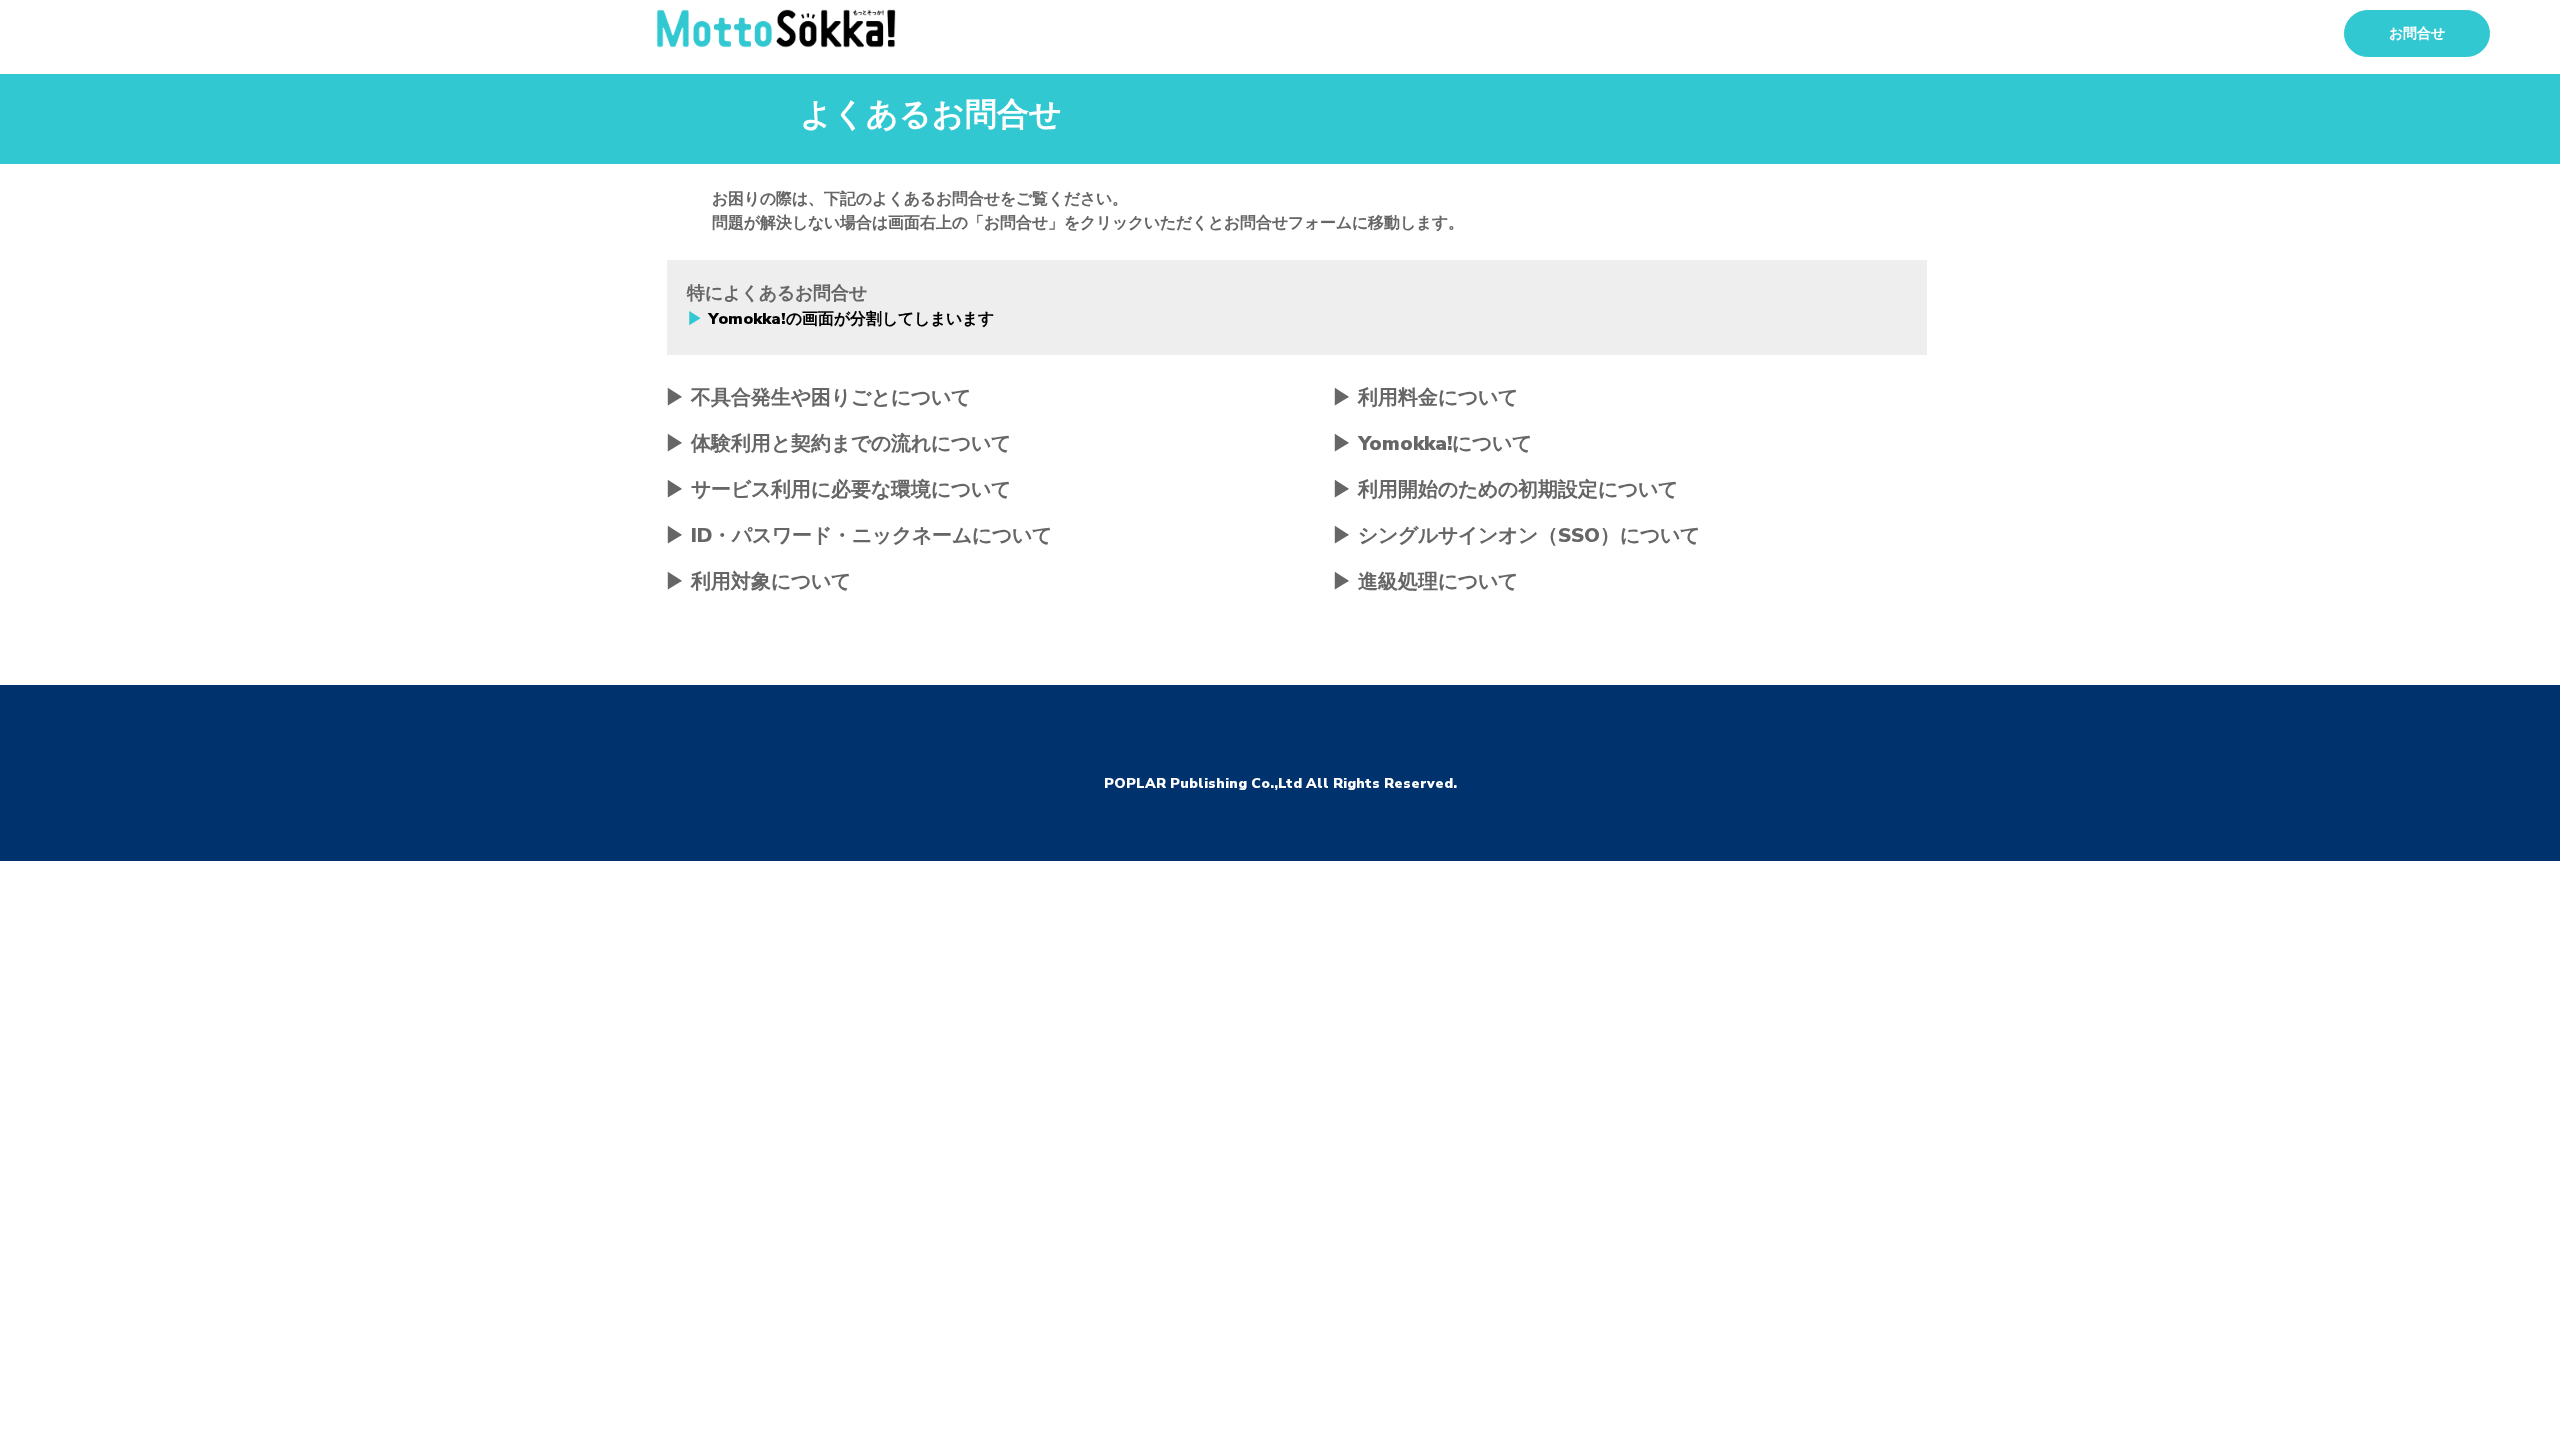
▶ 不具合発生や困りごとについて (818, 397)
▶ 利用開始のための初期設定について (1505, 489)
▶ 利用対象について (758, 581)
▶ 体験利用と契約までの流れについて (838, 443)
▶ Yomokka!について (1432, 443)
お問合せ (2417, 33)
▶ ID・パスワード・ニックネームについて (858, 535)
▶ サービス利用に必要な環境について (838, 489)
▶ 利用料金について (1425, 397)
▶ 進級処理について (1425, 581)
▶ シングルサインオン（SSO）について (1516, 535)
